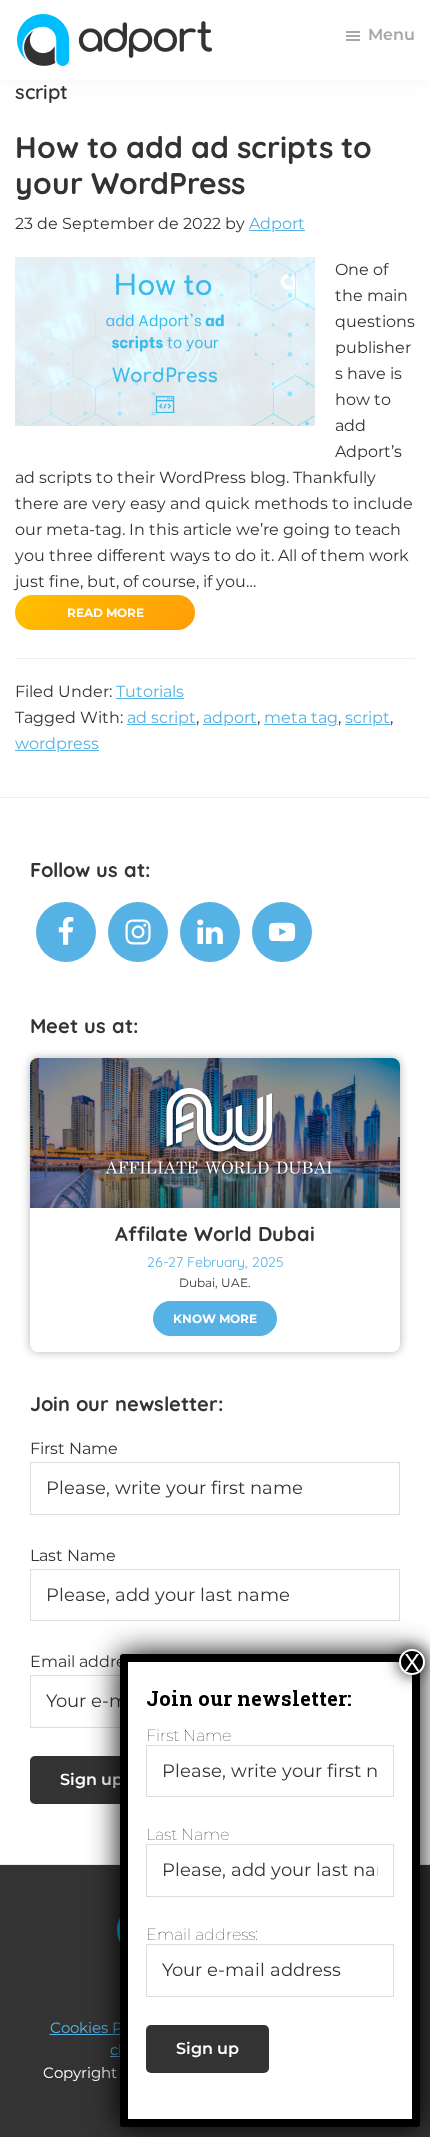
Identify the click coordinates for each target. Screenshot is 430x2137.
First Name (74, 1448)
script (367, 717)
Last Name (73, 1555)
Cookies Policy (103, 2027)
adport (230, 717)
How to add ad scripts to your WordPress (193, 165)
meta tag (301, 717)
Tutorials (150, 691)
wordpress (57, 743)
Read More (105, 612)
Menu (391, 34)
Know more (215, 1318)
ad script (161, 717)
